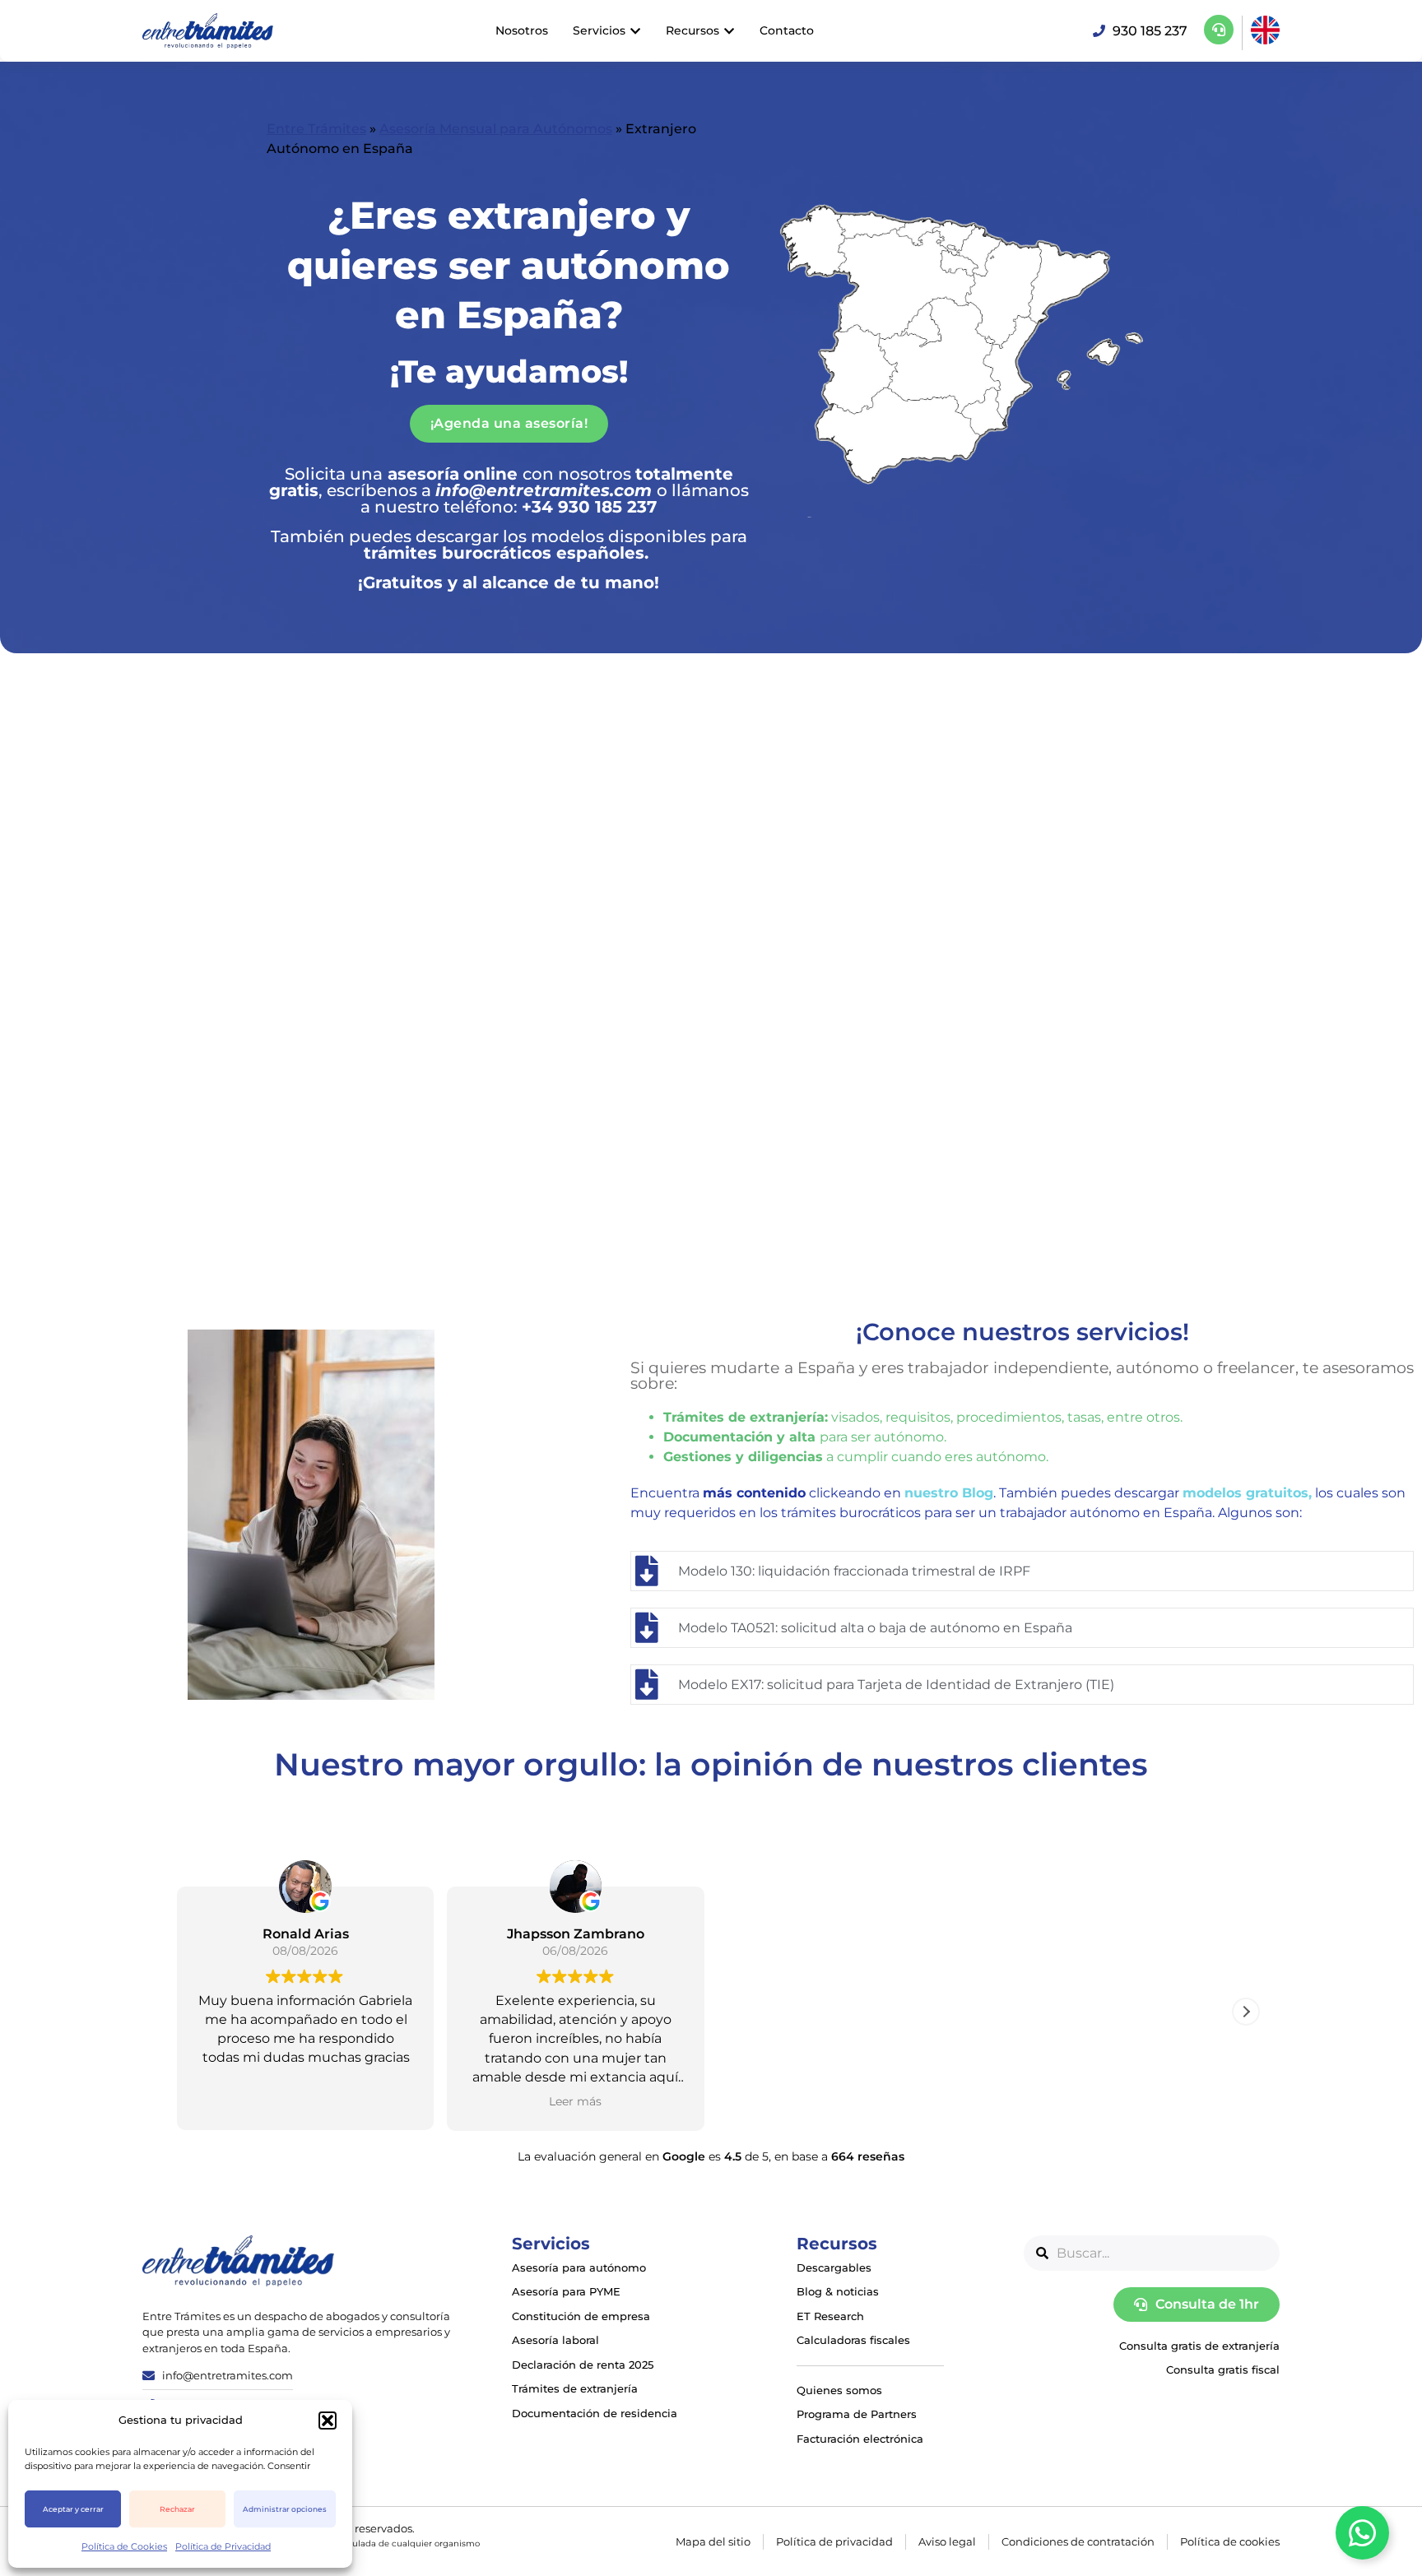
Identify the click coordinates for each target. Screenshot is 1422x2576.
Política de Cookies (124, 2546)
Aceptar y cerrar (73, 2509)
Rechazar (177, 2509)
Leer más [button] (456, 2101)
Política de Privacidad (223, 2546)
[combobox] (1152, 2253)
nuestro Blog (949, 1493)
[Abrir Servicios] (635, 31)
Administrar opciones (285, 2509)
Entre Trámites (316, 129)
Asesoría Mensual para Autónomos (496, 129)
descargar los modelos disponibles (561, 536)
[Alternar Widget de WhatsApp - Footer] (1362, 2533)
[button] (328, 2421)
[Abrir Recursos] (729, 31)
